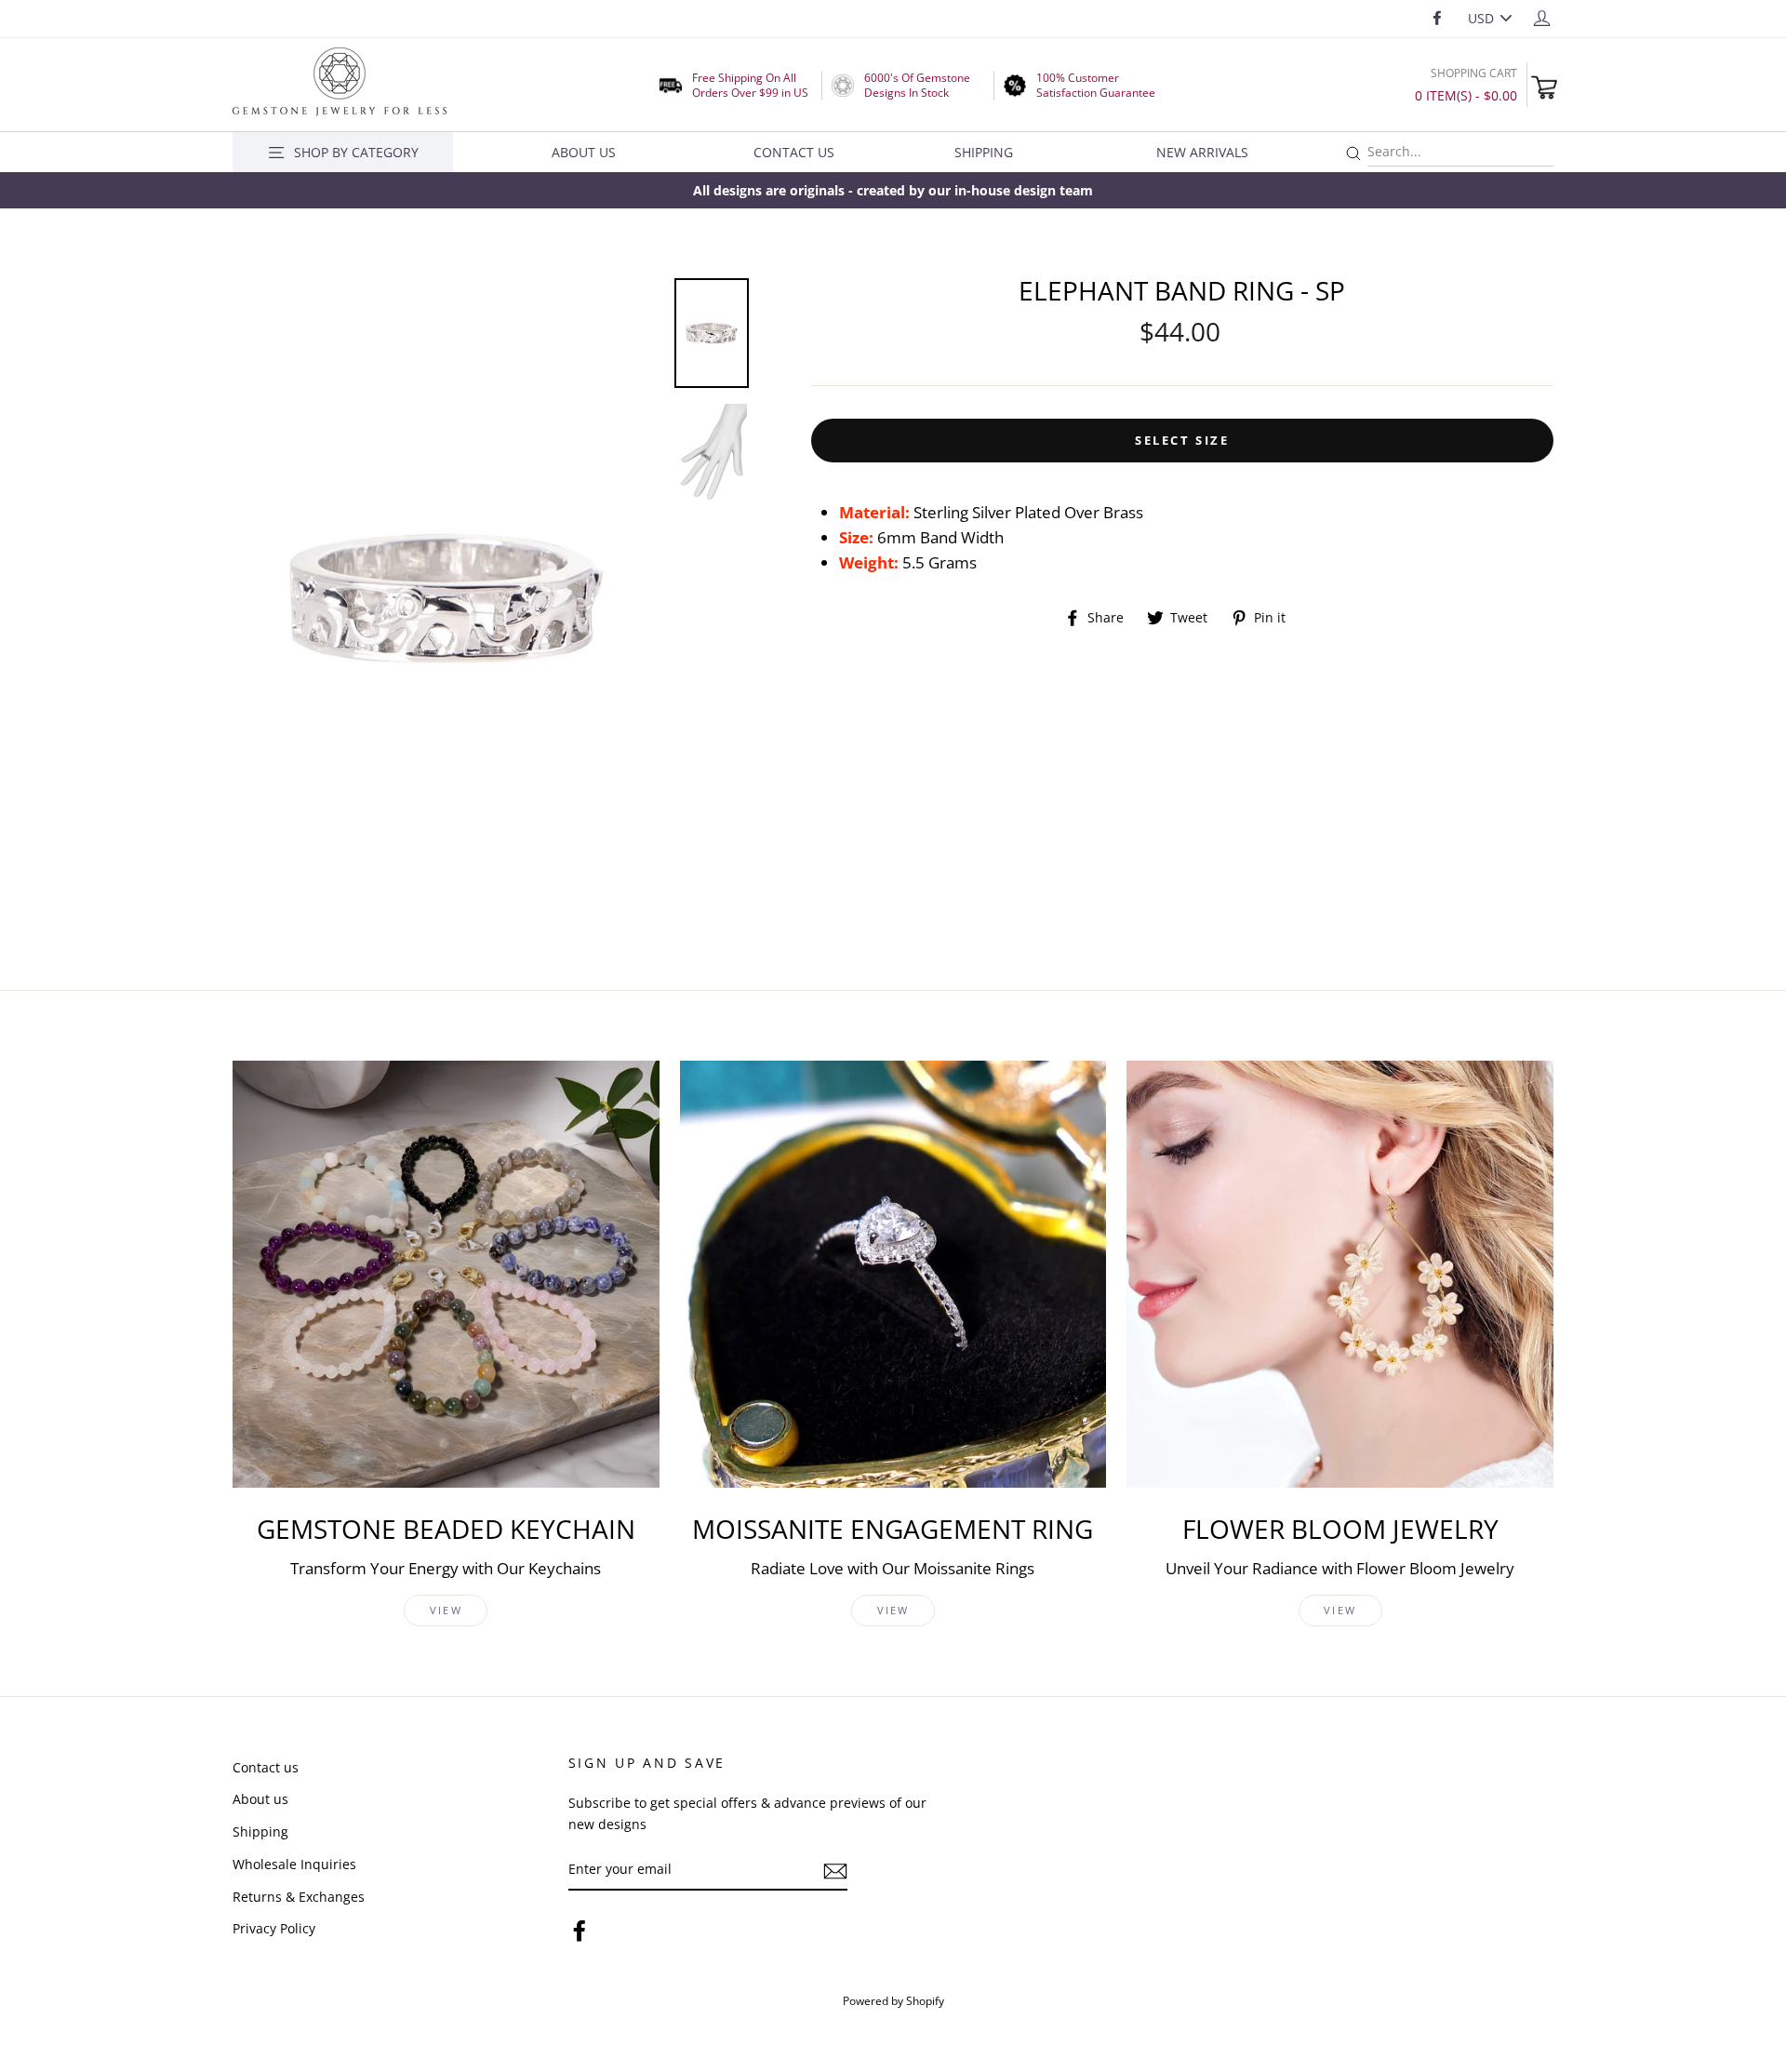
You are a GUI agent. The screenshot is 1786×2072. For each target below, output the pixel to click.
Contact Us (794, 152)
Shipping (984, 152)
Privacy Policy (274, 1928)
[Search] (1353, 154)
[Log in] (1542, 17)
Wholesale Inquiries (294, 1864)
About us (260, 1799)
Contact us (266, 1767)
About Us (584, 152)
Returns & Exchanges (299, 1897)
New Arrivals (1202, 152)
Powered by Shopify (893, 2000)
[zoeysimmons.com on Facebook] (580, 1930)
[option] (893, 190)
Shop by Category (356, 152)
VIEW (446, 1610)
